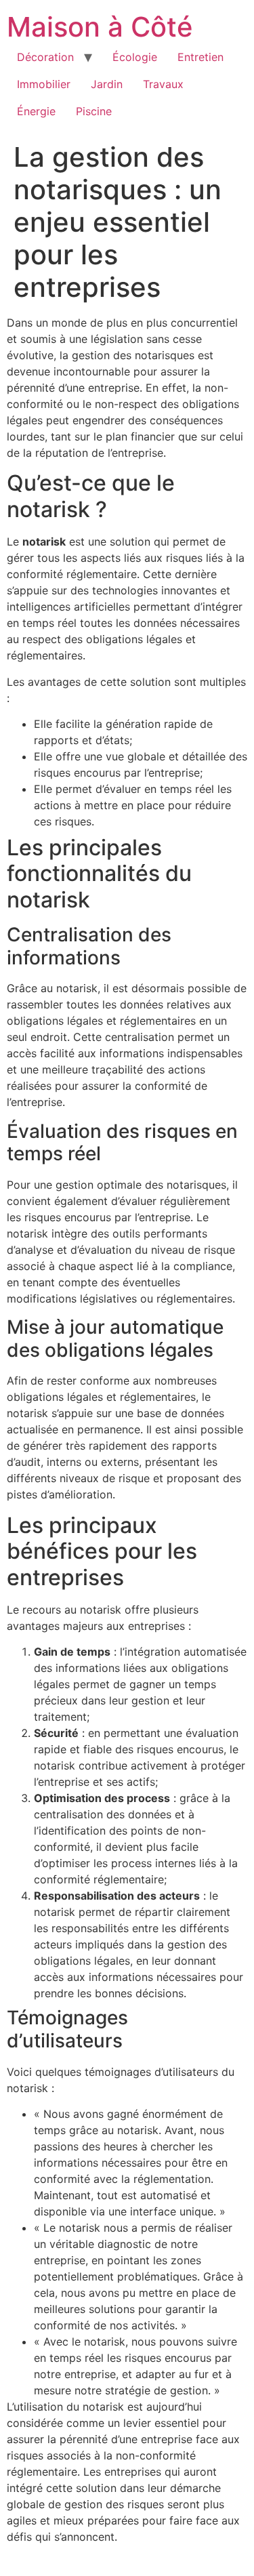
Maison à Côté (100, 27)
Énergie (36, 111)
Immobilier (44, 84)
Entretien (200, 57)
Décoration (45, 57)
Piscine (94, 111)
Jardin (107, 84)
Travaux (163, 84)
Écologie (135, 57)
